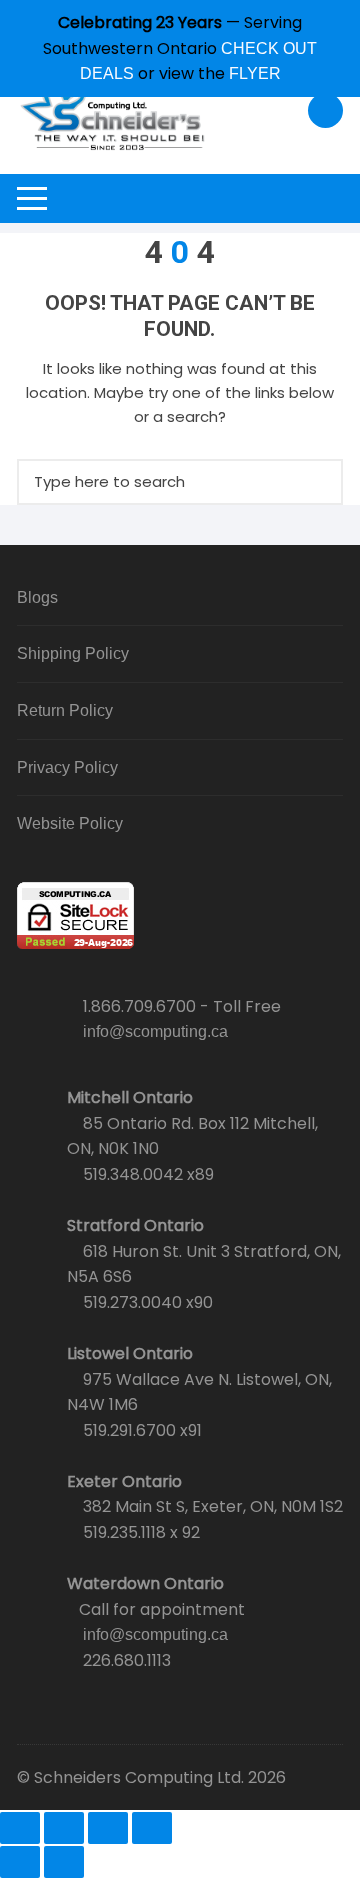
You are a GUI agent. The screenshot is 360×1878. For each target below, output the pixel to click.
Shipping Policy (73, 653)
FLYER (255, 73)
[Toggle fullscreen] (64, 1828)
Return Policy (65, 710)
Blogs (37, 597)
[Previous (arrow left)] (20, 1862)
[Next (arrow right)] (64, 1862)
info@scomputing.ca (155, 1031)
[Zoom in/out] (20, 1828)
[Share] (108, 1828)
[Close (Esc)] (152, 1828)
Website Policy (70, 823)
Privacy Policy (67, 767)
